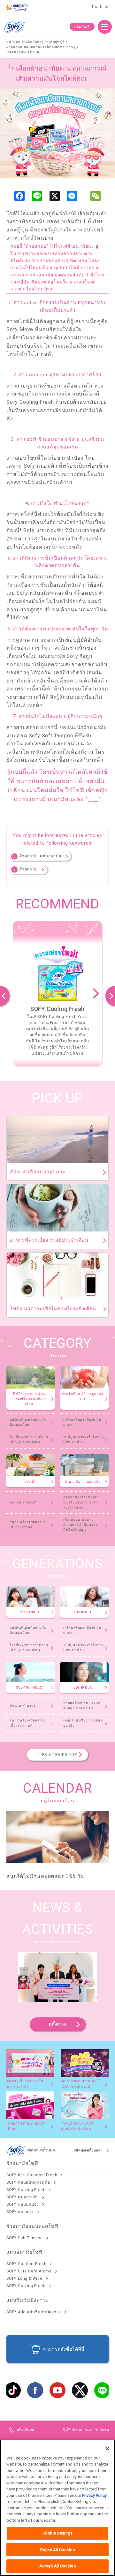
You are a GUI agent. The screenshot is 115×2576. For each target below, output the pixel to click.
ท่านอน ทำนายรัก (24, 1502)
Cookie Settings (57, 2533)
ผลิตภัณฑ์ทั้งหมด (87, 2150)
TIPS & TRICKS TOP (57, 1755)
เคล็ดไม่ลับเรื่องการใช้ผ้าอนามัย (83, 1723)
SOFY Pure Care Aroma (29, 2271)
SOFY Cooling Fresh (26, 2190)
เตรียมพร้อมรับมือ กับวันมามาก (82, 1422)
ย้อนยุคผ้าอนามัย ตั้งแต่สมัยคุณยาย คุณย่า (82, 1706)
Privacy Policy (94, 2495)
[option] (57, 993)
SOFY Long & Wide (24, 2278)
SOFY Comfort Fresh (26, 2264)
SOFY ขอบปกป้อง (23, 2204)
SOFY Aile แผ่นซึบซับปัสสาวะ (34, 2312)
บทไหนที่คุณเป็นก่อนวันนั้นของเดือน (28, 1422)
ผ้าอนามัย (29, 869)
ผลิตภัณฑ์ (82, 27)
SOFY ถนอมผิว (20, 2212)
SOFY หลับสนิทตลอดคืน (28, 2182)
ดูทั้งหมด (57, 2024)
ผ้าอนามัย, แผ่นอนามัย (40, 856)
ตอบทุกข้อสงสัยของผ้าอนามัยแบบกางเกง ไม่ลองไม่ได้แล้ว (81, 1502)
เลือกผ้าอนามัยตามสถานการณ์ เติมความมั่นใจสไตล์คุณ (81, 1525)
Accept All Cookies (57, 2566)
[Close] (107, 2449)
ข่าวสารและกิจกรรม (91, 2430)
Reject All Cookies (57, 2550)
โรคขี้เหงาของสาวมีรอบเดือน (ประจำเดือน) (29, 1439)
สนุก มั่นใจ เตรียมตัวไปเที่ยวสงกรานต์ (28, 1525)
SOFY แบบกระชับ (23, 2197)
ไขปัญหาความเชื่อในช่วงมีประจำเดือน (83, 1439)
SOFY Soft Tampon (25, 2238)
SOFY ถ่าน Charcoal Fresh (32, 2175)
